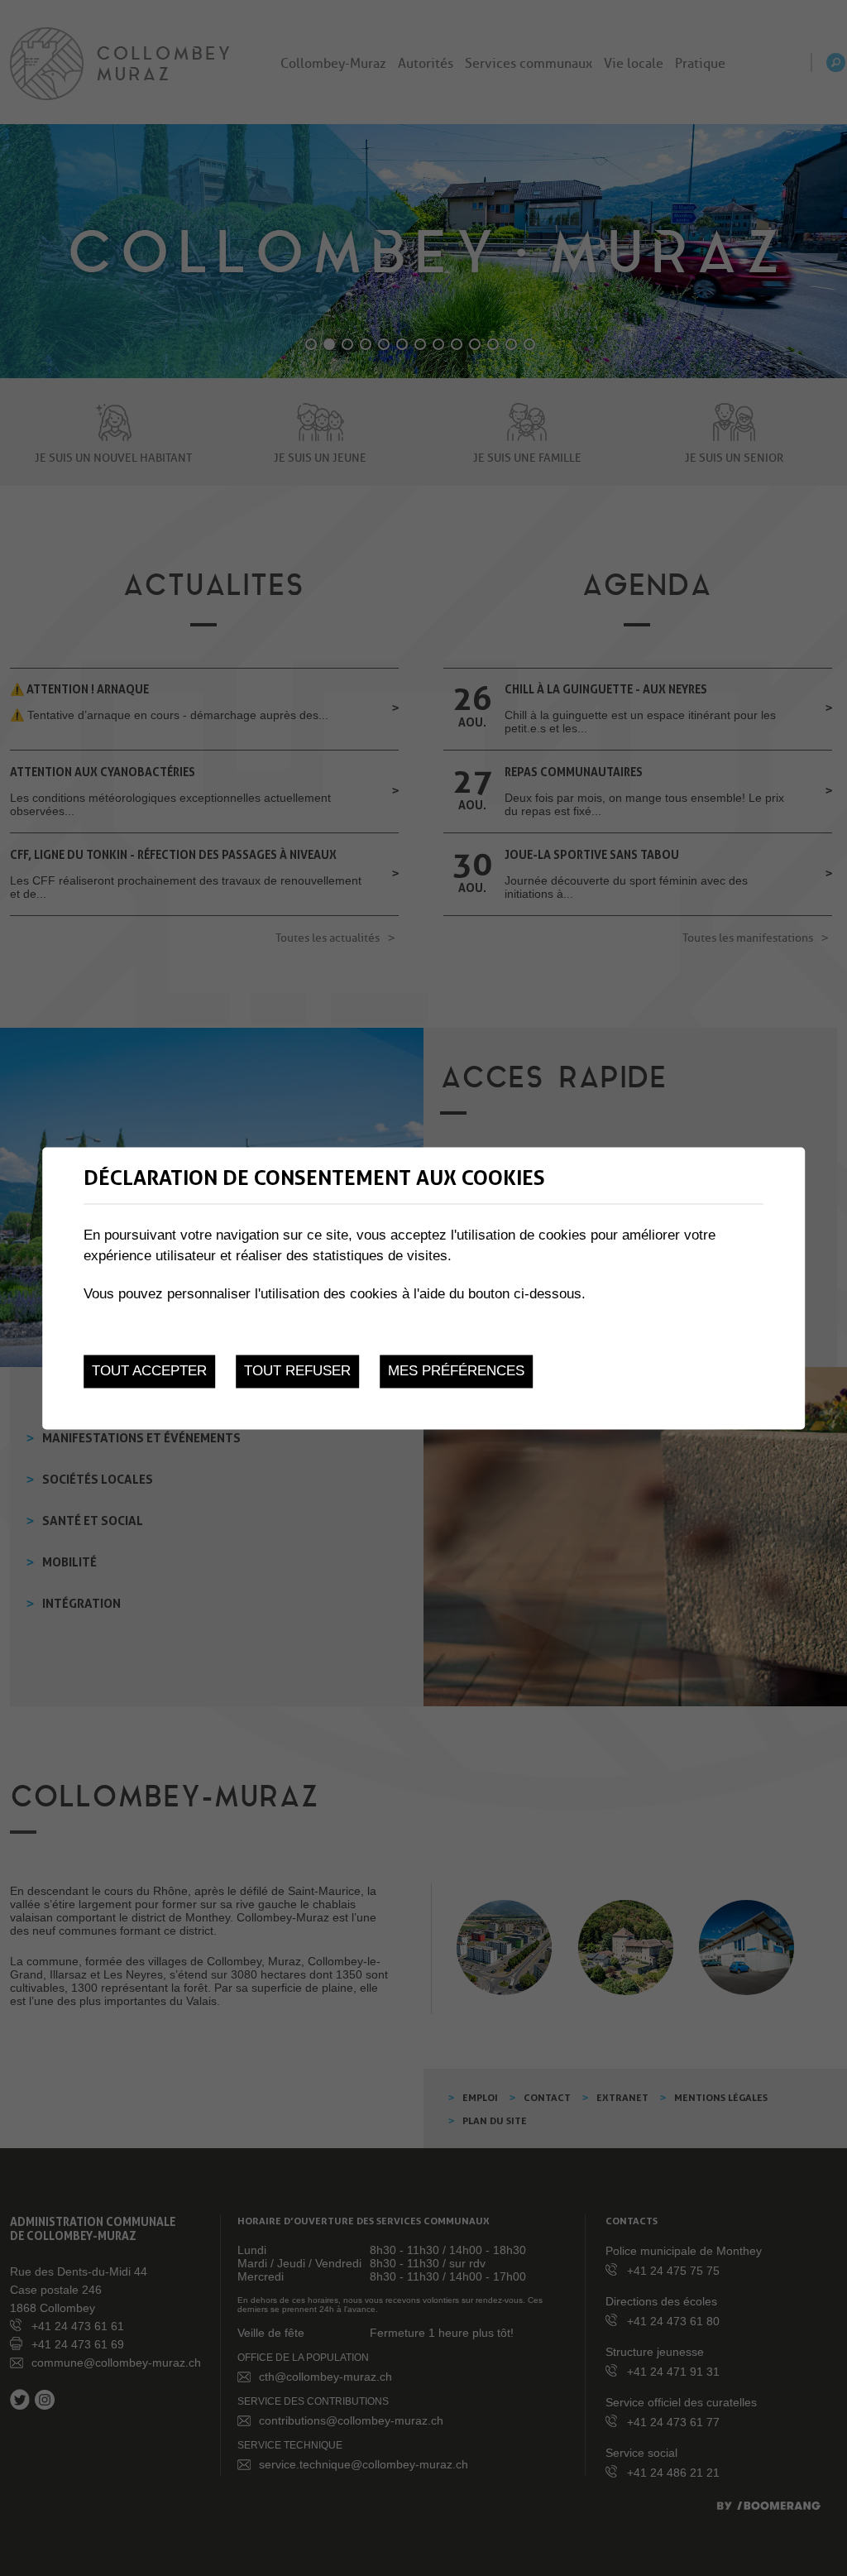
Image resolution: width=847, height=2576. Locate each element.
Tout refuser (297, 1372)
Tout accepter (149, 1372)
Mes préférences (456, 1372)
